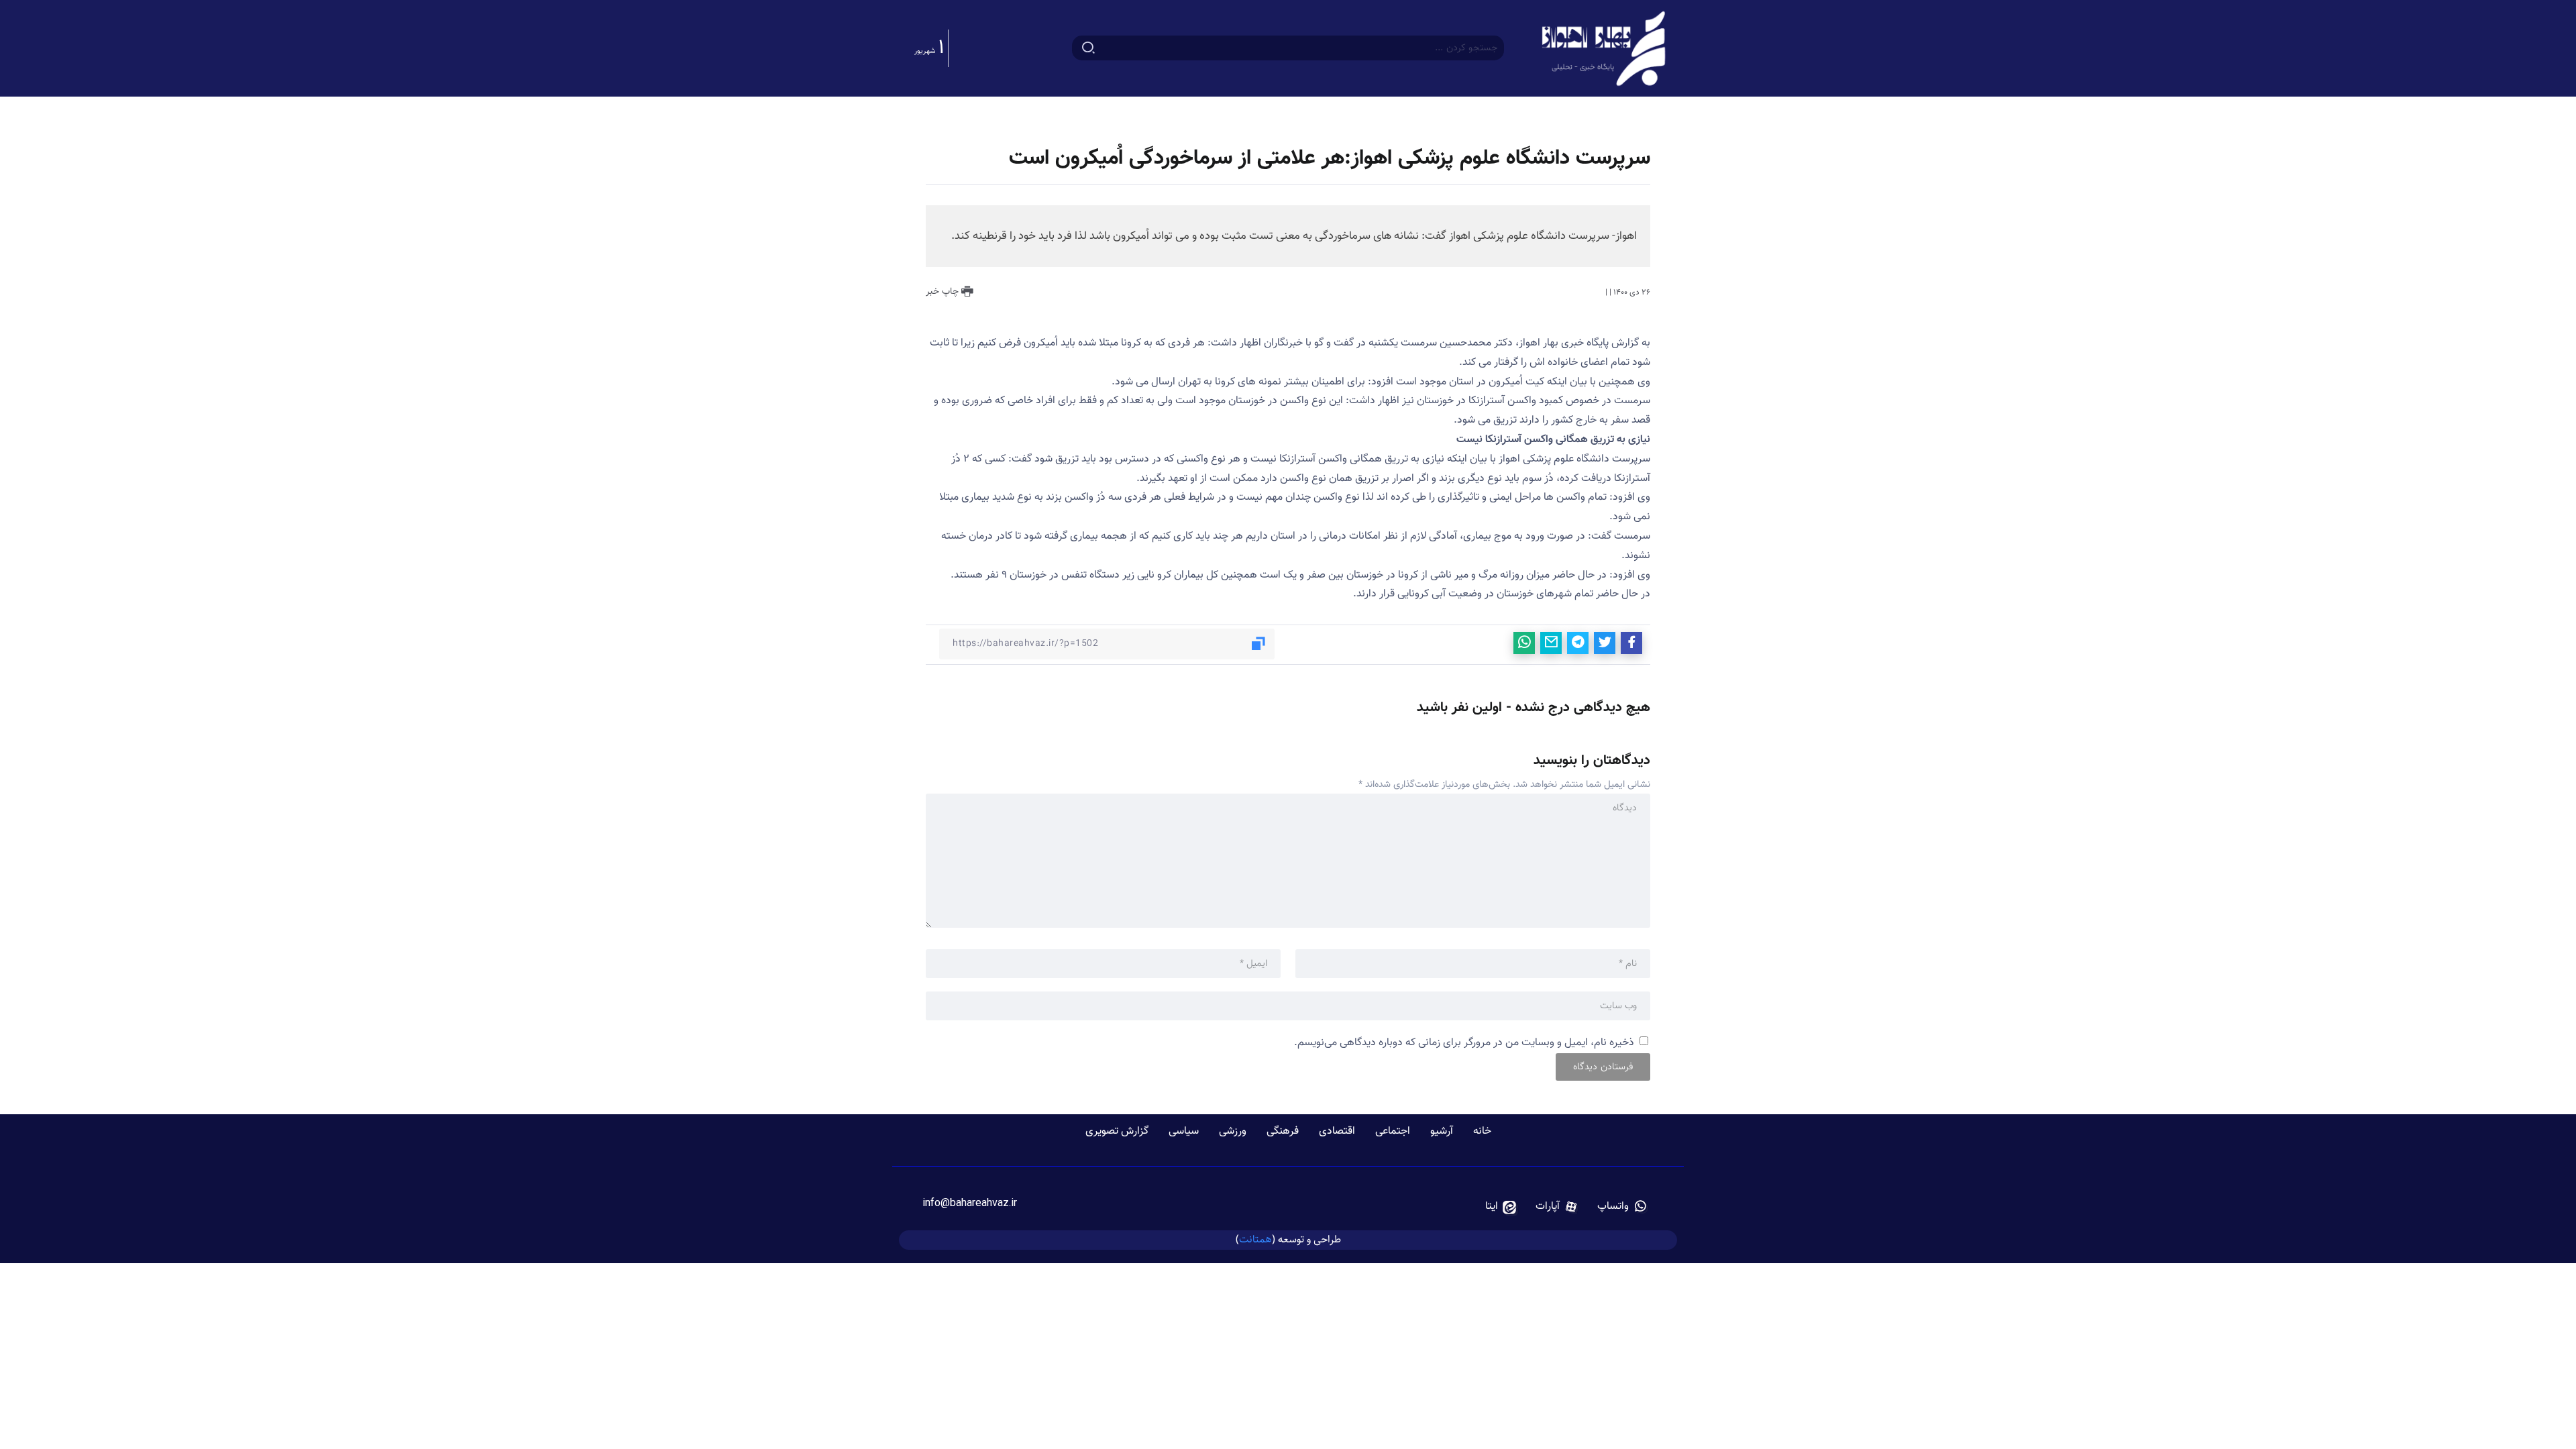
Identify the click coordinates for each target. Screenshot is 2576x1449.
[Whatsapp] (1622, 1207)
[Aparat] (1557, 1207)
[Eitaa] (1501, 1207)
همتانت (1255, 1239)
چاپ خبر (944, 292)
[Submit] (1088, 48)
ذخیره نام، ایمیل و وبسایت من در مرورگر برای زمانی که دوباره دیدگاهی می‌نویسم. (1464, 1043)
